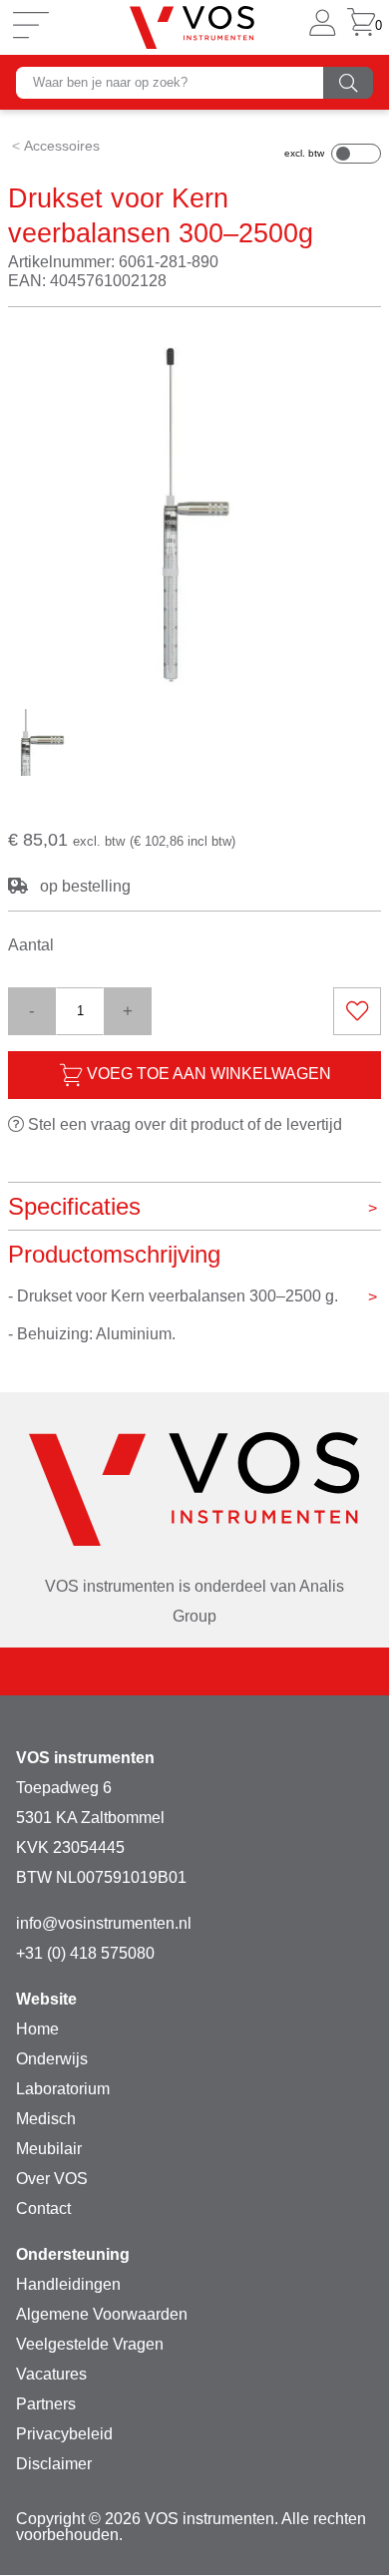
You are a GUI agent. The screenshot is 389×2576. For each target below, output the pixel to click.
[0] (361, 27)
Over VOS (52, 2179)
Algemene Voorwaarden (102, 2314)
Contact (43, 2208)
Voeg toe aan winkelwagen (207, 1074)
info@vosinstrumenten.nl (104, 1923)
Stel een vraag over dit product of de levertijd (183, 1124)
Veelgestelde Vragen (90, 2344)
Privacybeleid (64, 2434)
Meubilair (49, 2149)
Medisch (46, 2119)
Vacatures (51, 2374)
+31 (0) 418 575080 (85, 1953)
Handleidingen (68, 2284)
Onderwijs (52, 2059)
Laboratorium (63, 2089)
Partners (46, 2404)
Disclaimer (54, 2464)
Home (37, 2029)
